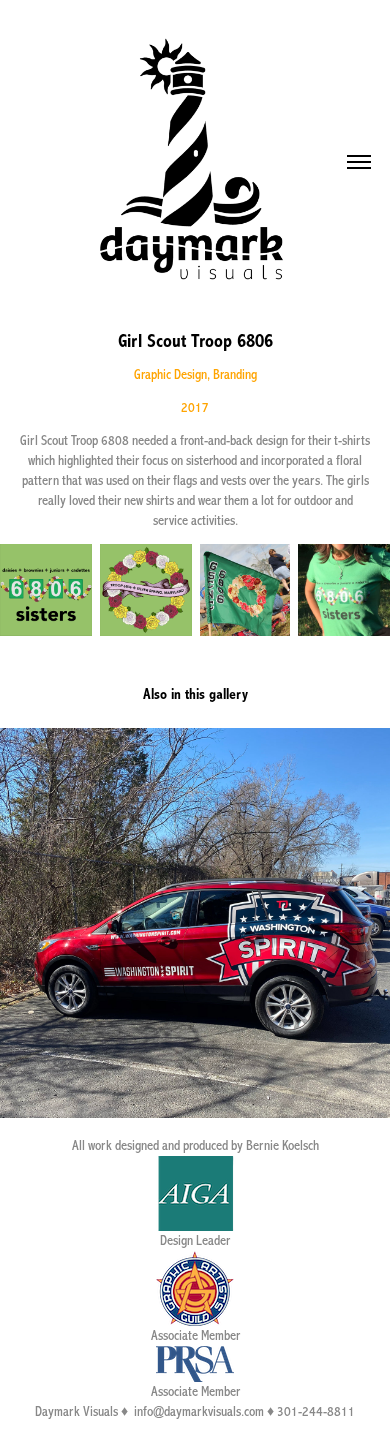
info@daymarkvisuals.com (199, 1412)
